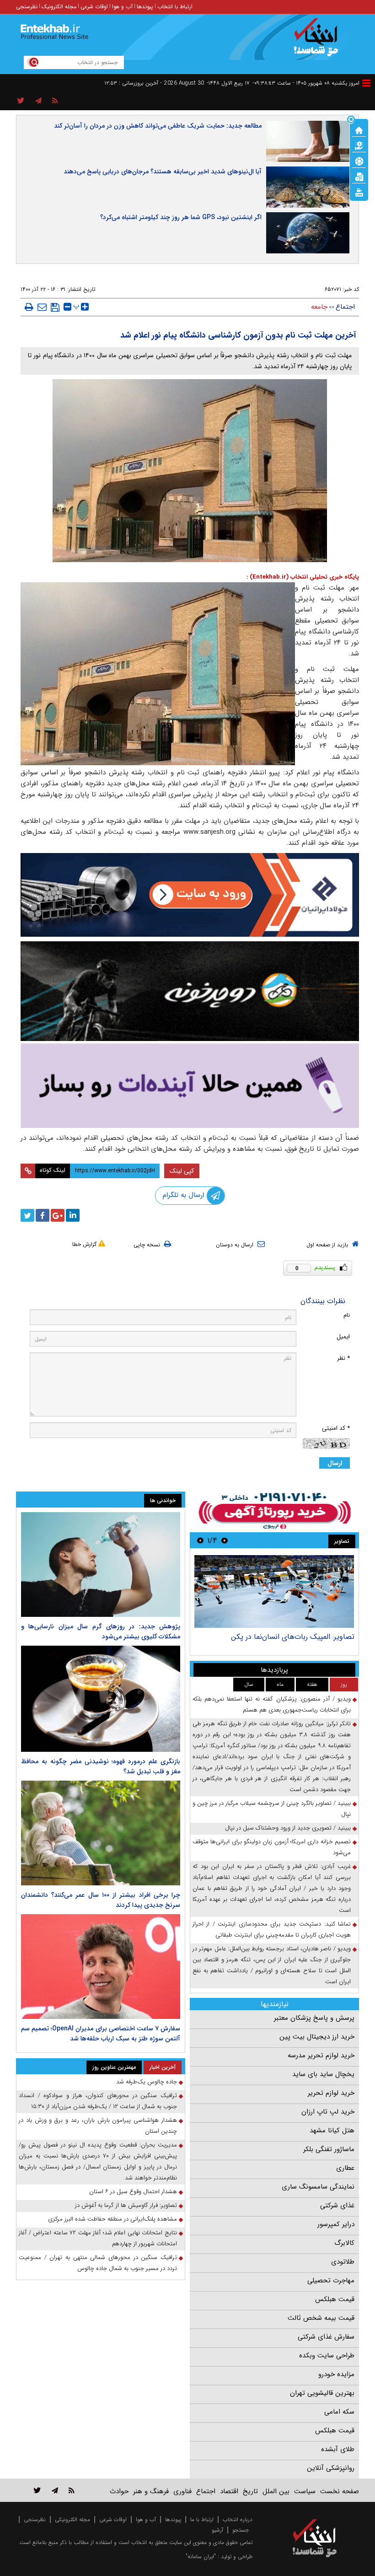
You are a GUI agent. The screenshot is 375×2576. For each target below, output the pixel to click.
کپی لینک (182, 1171)
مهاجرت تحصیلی (331, 2281)
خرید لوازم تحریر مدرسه (321, 2055)
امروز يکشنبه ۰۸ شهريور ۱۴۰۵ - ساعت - (306, 83)
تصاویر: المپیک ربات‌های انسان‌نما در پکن (293, 1637)
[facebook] (43, 1215)
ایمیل (343, 1337)
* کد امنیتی (336, 1428)
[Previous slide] (225, 1540)
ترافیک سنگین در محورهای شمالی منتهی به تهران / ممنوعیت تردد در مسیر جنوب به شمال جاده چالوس (98, 2263)
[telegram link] (55, 2490)
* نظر (343, 1358)
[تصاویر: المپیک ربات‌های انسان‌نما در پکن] (274, 1591)
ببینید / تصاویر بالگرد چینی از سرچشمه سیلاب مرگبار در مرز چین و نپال (272, 1809)
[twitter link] (37, 2490)
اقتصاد (229, 2491)
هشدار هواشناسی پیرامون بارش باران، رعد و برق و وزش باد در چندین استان (98, 2126)
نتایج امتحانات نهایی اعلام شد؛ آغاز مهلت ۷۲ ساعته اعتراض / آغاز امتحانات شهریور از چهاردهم (98, 2238)
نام (347, 1315)
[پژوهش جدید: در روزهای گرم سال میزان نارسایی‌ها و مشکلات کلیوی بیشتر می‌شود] (101, 1564)
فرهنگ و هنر (151, 2491)
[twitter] (27, 1215)
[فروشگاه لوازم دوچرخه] (190, 991)
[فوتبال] (359, 161)
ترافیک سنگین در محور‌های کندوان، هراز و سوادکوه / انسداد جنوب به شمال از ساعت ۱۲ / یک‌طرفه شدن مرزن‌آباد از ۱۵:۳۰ (98, 2101)
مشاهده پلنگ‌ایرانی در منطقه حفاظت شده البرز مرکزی (112, 2219)
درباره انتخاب (238, 2520)
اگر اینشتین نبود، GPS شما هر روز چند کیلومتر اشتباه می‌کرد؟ (181, 217)
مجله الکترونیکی (72, 2520)
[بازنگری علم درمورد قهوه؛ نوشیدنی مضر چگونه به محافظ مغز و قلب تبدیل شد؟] (101, 1699)
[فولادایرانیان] (190, 895)
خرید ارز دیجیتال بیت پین (317, 2037)
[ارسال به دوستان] (42, 307)
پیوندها (145, 7)
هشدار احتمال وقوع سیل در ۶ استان (133, 2192)
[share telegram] (38, 101)
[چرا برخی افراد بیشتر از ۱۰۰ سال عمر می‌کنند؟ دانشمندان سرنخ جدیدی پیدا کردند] (101, 1833)
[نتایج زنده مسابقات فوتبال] (359, 192)
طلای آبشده (338, 2449)
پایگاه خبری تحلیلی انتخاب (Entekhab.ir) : (303, 577)
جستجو (241, 2530)
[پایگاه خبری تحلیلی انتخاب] (319, 42)
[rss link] (72, 2490)
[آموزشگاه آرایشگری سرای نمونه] (190, 1086)
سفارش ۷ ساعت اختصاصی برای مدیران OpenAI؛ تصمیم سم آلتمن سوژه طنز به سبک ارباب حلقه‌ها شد (101, 2034)
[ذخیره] (55, 307)
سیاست (305, 2491)
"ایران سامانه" (201, 2557)
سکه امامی (339, 2412)
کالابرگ (344, 2243)
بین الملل (276, 2491)
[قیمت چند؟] (359, 145)
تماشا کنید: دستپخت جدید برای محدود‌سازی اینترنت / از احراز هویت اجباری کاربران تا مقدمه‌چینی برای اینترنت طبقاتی (272, 1929)
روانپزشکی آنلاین (331, 2468)
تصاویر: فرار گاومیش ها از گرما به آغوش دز (126, 2205)
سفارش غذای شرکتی (326, 2337)
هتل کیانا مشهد (332, 2131)
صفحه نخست (340, 2491)
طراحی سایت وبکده (327, 2356)
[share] (21, 101)
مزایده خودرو (336, 2374)
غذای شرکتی (337, 2206)
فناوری (182, 2491)
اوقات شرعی (94, 7)
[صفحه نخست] (359, 129)
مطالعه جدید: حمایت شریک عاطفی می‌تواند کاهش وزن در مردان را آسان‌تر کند (158, 126)
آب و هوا (122, 7)
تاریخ (250, 2491)
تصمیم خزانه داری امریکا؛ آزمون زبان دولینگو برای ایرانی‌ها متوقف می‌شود (272, 1847)
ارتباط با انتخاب (175, 7)
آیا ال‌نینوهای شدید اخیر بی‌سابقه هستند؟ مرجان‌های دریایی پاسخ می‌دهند (163, 172)
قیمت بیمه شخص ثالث (321, 2318)
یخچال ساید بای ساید (323, 2074)
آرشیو (217, 2530)
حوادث (119, 2491)
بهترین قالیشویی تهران (322, 2393)
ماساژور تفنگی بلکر (329, 2149)
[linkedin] (73, 1215)
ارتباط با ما (202, 2520)
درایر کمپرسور (336, 2224)
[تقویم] (359, 176)
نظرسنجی (27, 7)
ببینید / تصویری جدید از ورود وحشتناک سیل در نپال (288, 1828)
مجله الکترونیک (59, 7)
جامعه (319, 307)
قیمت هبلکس (335, 2299)
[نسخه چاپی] (29, 307)
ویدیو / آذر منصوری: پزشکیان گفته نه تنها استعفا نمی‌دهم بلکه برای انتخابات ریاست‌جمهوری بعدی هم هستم (272, 1704)
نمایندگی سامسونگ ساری (318, 2187)
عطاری (345, 2168)
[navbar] (366, 83)
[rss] (55, 101)
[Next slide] (200, 1540)
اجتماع (345, 307)
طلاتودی (343, 2262)
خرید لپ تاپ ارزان (328, 2112)
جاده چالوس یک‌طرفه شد (147, 2082)
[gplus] (58, 1215)
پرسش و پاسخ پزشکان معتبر (314, 2018)
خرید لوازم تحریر (331, 2093)
